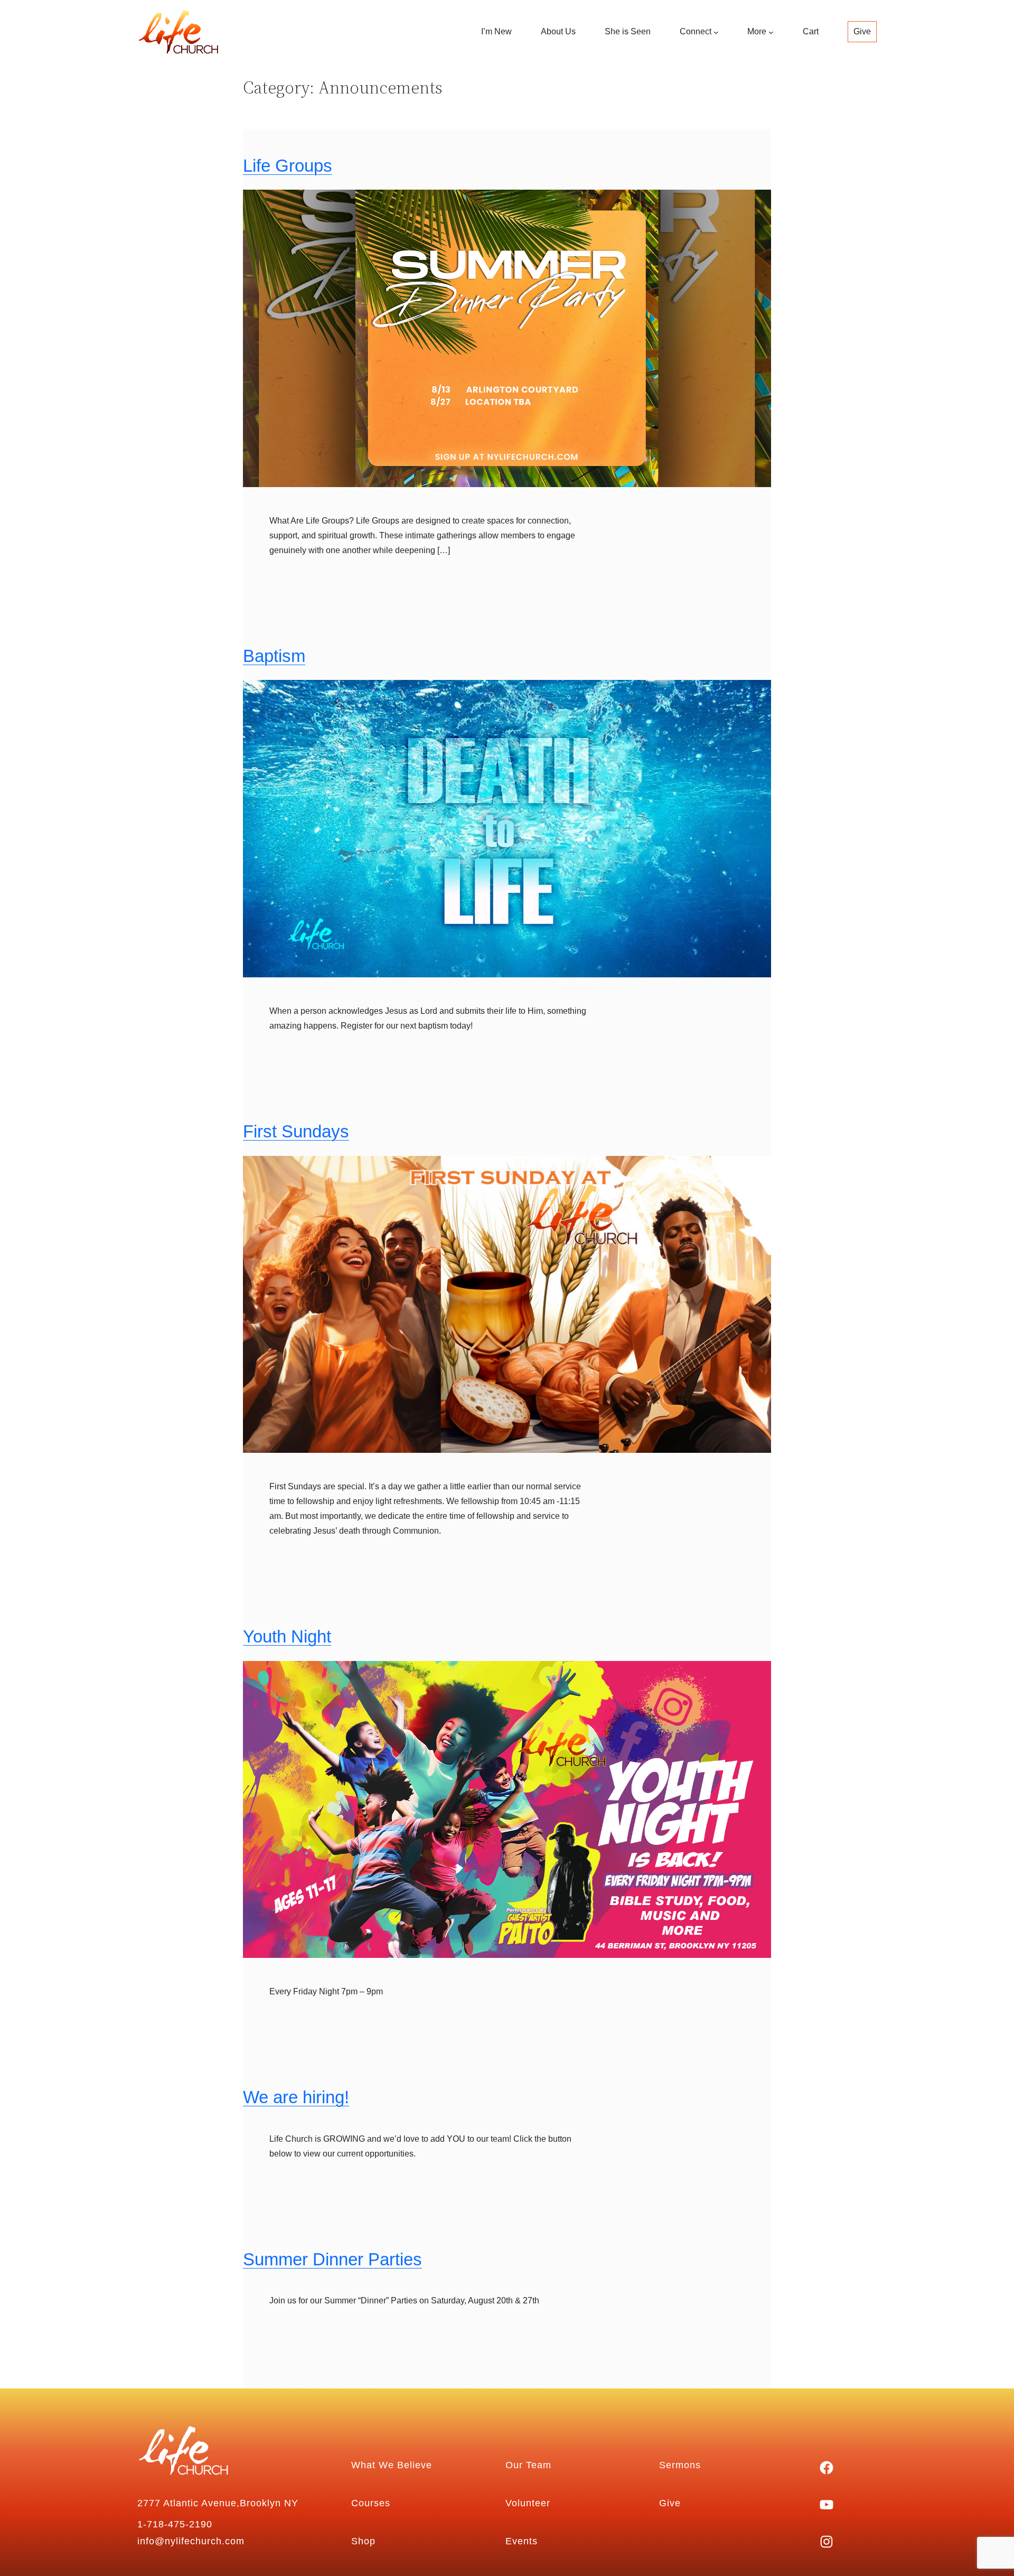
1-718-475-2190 (175, 2524)
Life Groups (288, 166)
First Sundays (296, 1132)
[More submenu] (771, 32)
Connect (696, 31)
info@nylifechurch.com (191, 2541)
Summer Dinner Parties (332, 2260)
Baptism (274, 656)
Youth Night (287, 1637)
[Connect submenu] (716, 32)
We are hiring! (296, 2097)
